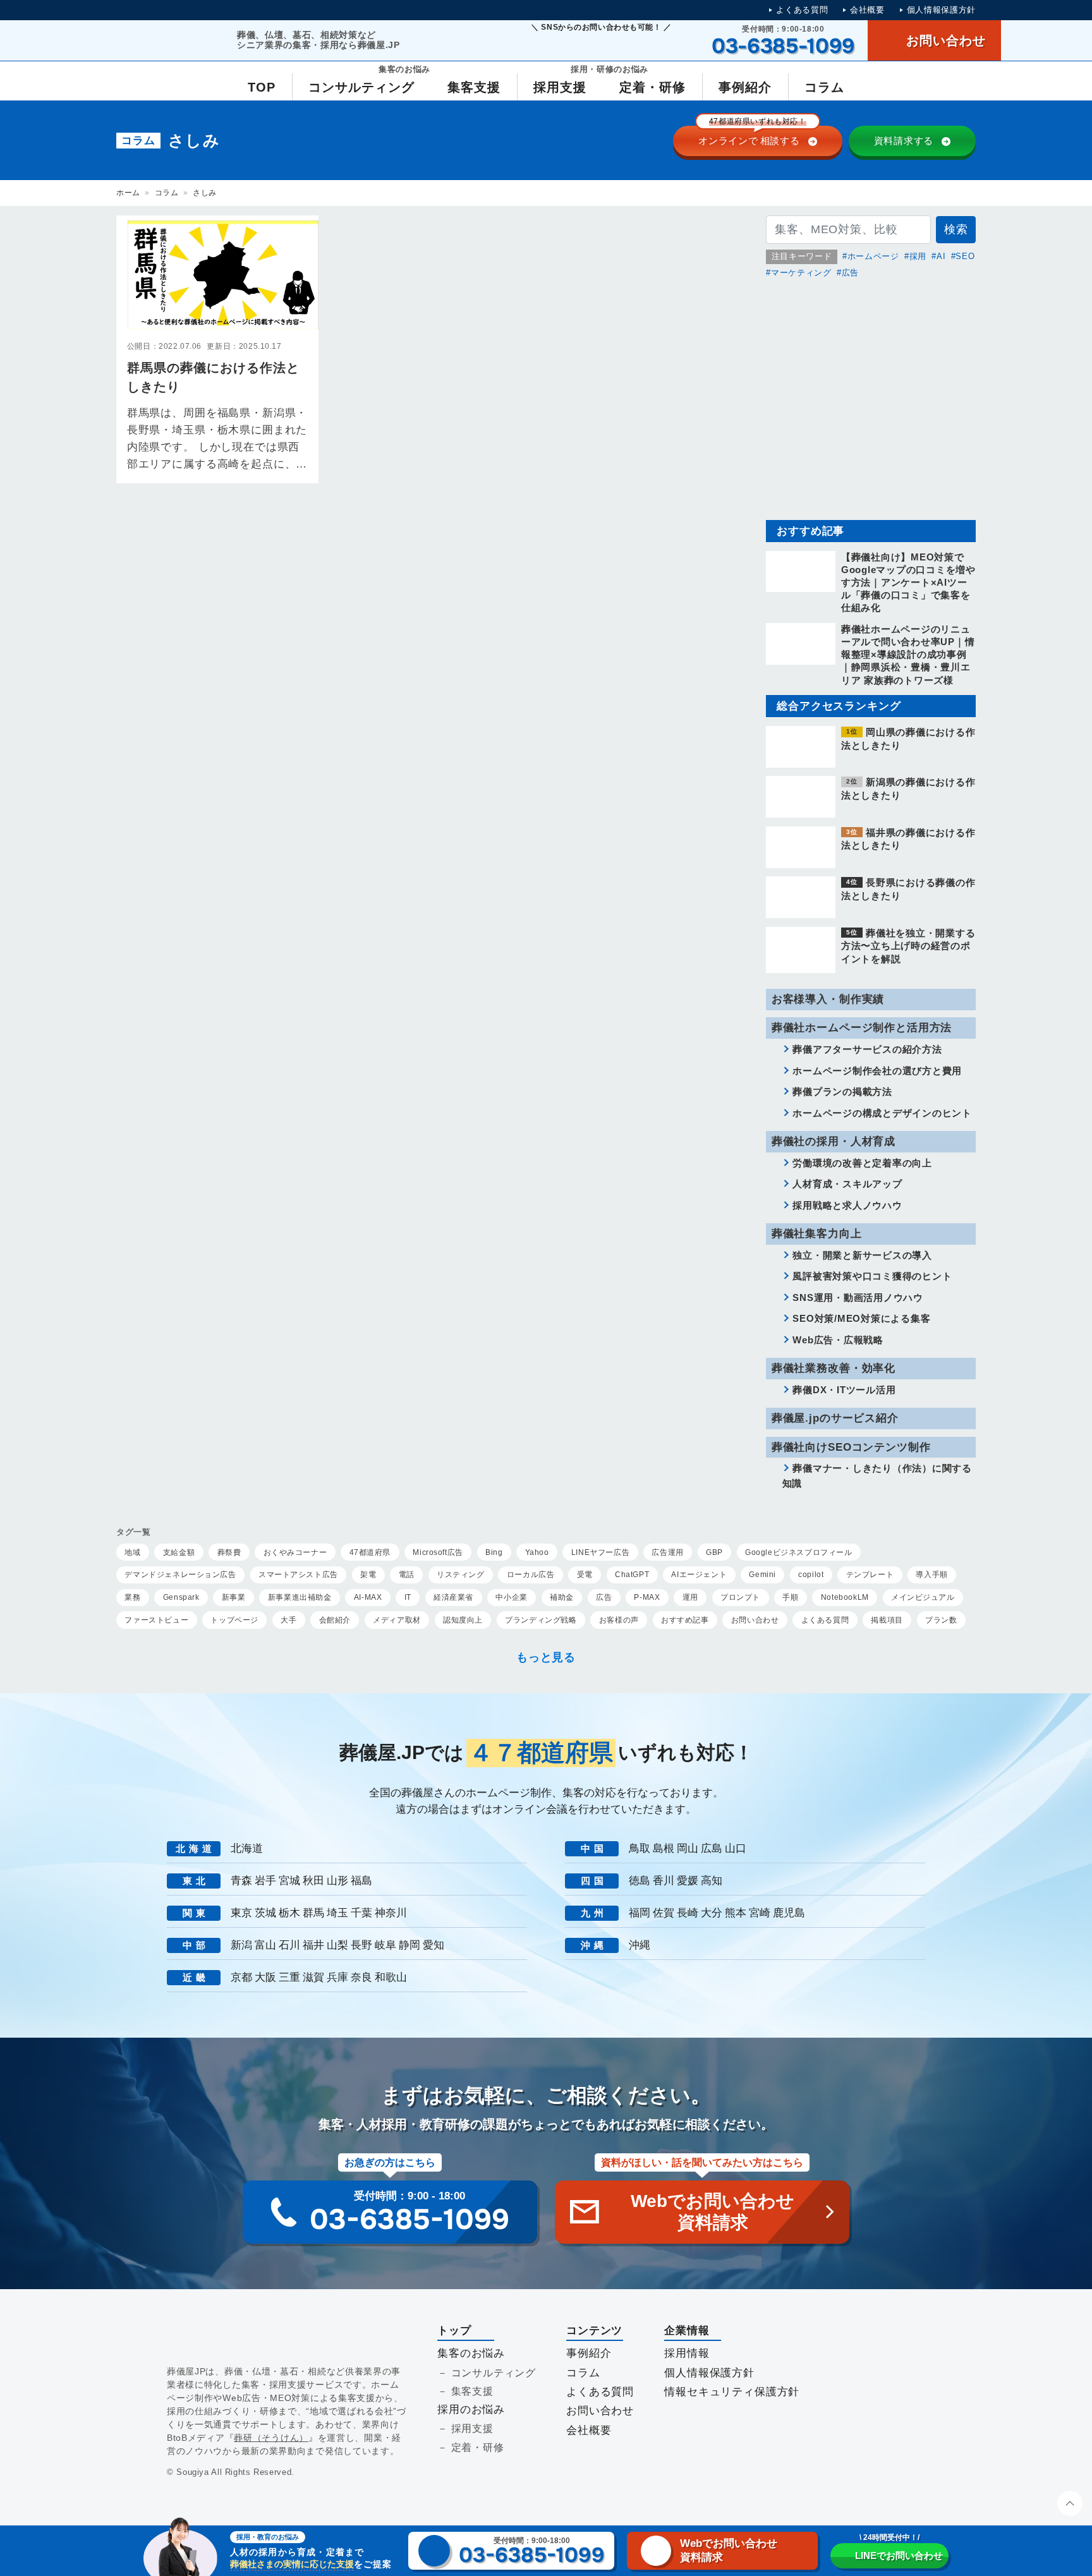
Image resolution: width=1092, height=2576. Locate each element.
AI (941, 256)
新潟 (241, 1945)
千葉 (361, 1913)
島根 (664, 1848)
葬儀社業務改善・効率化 (834, 1368)
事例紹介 (589, 2353)
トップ (454, 2331)
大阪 (265, 1977)
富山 (265, 1945)
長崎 (688, 1913)
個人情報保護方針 (941, 10)
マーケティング (801, 273)
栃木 (289, 1913)
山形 (337, 1881)
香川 (664, 1881)
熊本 (736, 1913)
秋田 (313, 1881)
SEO (965, 256)
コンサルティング (494, 2373)
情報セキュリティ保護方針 (732, 2392)
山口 (736, 1848)
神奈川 (391, 1913)
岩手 (265, 1881)
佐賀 (664, 1913)
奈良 (361, 1977)
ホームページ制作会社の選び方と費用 (877, 1071)
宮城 (289, 1881)
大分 (712, 1913)
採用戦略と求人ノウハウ (847, 1205)
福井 (313, 1945)
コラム (167, 193)
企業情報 (687, 2331)
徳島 (640, 1881)
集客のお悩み (471, 2353)
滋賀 (313, 1977)
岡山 (688, 1848)
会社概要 (867, 10)
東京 (241, 1913)
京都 (241, 1977)
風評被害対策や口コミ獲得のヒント (872, 1276)
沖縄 (640, 1945)
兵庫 (337, 1977)
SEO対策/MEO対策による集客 (861, 1318)
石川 (289, 1945)
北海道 (247, 1848)
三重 (289, 1977)
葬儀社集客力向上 (817, 1234)
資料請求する (904, 141)
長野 (361, 1945)
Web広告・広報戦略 (838, 1340)
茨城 (265, 1913)
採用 (918, 256)
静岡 (409, 1945)
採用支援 (472, 2428)
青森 (241, 1881)
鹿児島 (789, 1913)
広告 (850, 273)
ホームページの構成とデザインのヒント (882, 1113)
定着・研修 (478, 2447)
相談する (752, 136)
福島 (361, 1881)
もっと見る (546, 1657)
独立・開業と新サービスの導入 (862, 1255)
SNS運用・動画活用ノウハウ (858, 1297)
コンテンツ (594, 2331)
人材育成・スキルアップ (847, 1184)
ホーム (128, 193)
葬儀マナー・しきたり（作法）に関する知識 (877, 1476)
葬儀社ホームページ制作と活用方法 (862, 1028)
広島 (712, 1848)
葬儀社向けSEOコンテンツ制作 (851, 1447)
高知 (712, 1881)
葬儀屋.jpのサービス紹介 (835, 1418)
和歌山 (391, 1977)
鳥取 (640, 1848)
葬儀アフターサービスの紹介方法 (867, 1049)
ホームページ (873, 256)
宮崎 (760, 1913)
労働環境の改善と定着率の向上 (862, 1163)
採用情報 (687, 2353)
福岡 (640, 1913)
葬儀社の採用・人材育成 (834, 1141)
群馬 (313, 1913)
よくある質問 (802, 10)
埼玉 (337, 1913)
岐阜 (385, 1945)
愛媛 (688, 1881)
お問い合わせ (600, 2411)
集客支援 (472, 2391)
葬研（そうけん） (271, 2438)
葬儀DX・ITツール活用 (844, 1390)
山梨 (337, 1945)
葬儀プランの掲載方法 (842, 1091)
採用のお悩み (471, 2410)
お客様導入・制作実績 (828, 999)
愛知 (434, 1945)
